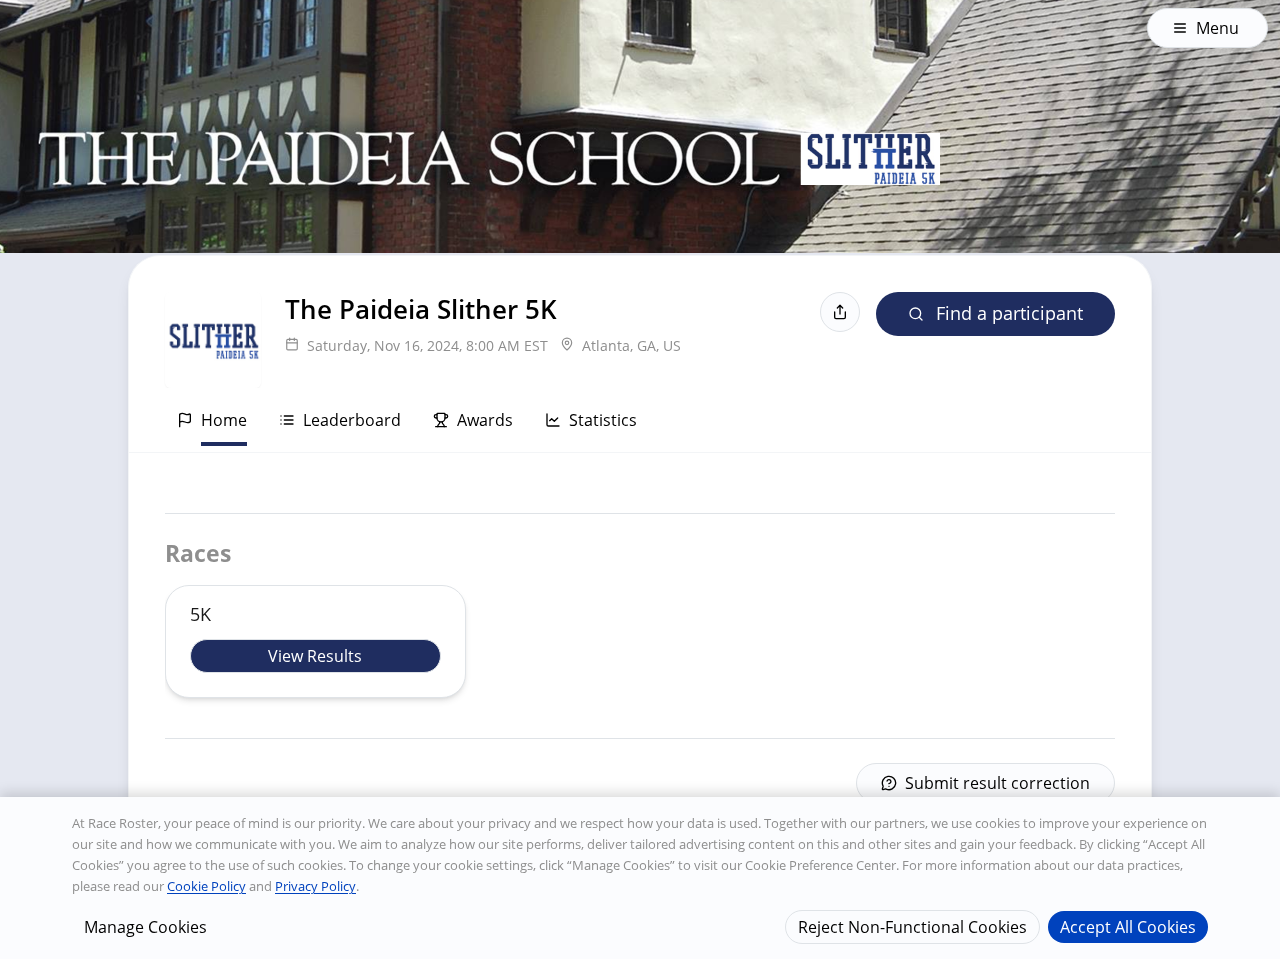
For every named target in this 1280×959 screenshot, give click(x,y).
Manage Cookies (145, 926)
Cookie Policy (206, 886)
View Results (315, 656)
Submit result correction (997, 783)
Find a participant (1009, 313)
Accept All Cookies (1128, 926)
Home (224, 420)
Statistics (603, 420)
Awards (485, 420)
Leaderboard (352, 420)
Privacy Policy (315, 886)
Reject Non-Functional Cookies (912, 926)
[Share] (840, 312)
